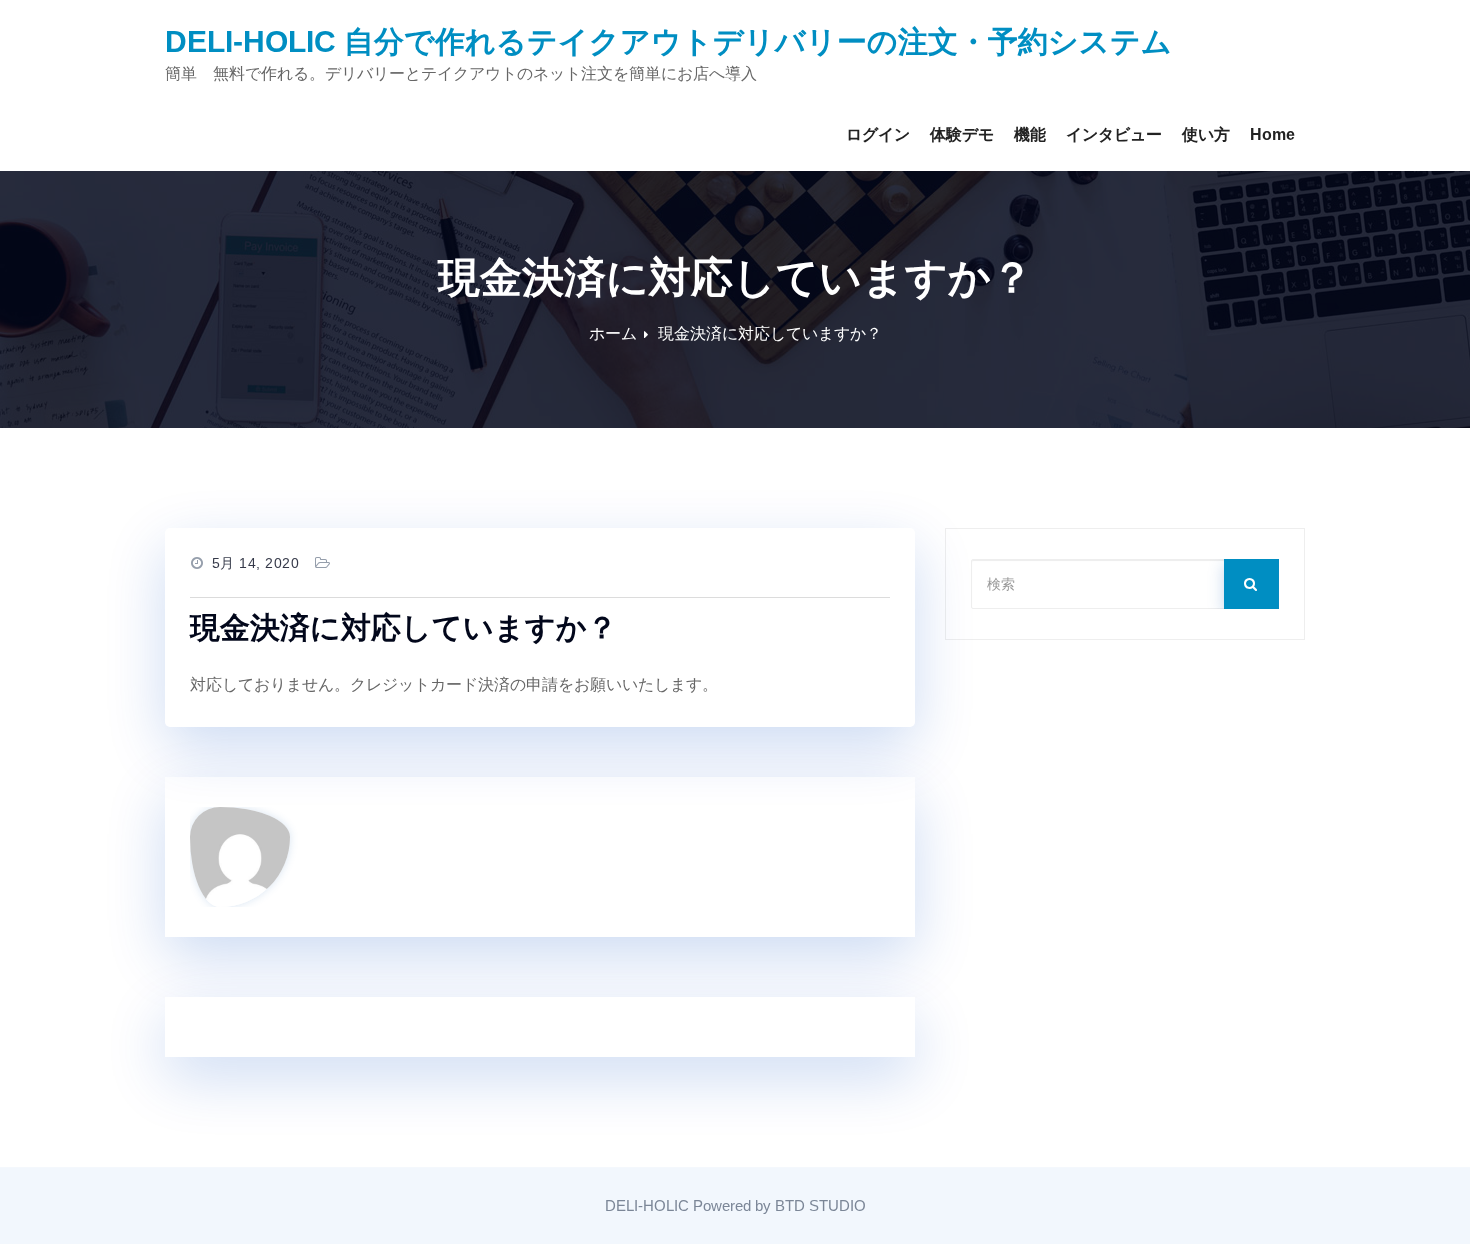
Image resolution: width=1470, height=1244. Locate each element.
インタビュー (1114, 134)
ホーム (613, 333)
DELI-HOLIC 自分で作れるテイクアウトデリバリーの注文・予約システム (668, 41)
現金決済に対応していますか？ (770, 333)
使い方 (1206, 134)
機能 (1030, 134)
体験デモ (962, 134)
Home (1272, 134)
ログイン (878, 134)
